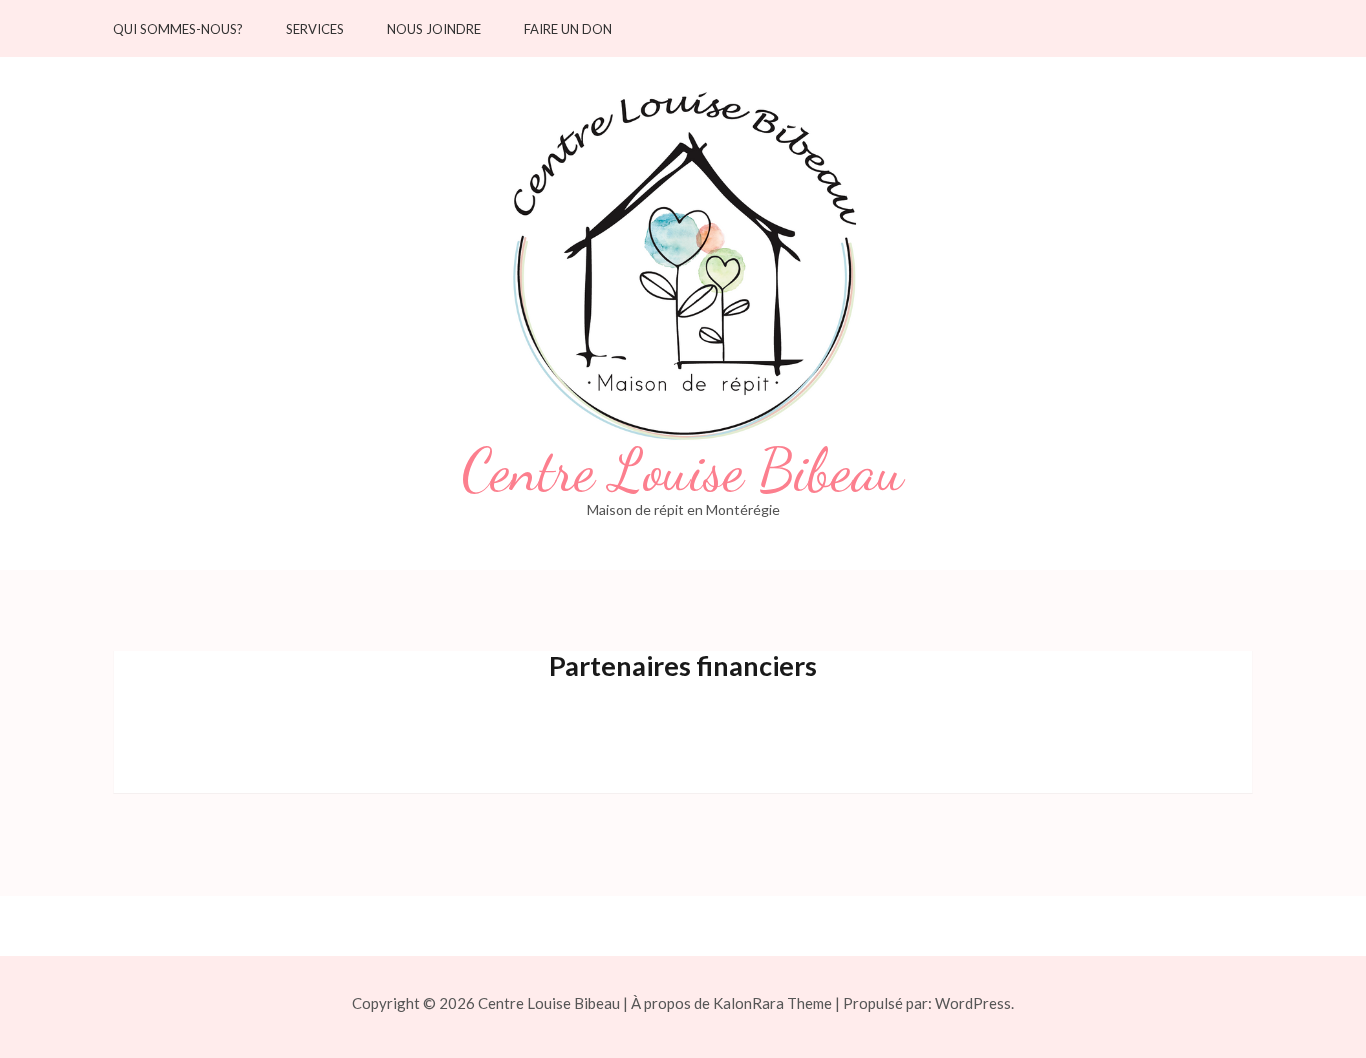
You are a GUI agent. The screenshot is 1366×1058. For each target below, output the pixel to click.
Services (315, 29)
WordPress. (974, 1003)
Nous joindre (434, 29)
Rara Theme (792, 1003)
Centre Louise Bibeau (683, 471)
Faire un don (568, 29)
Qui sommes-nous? (178, 29)
